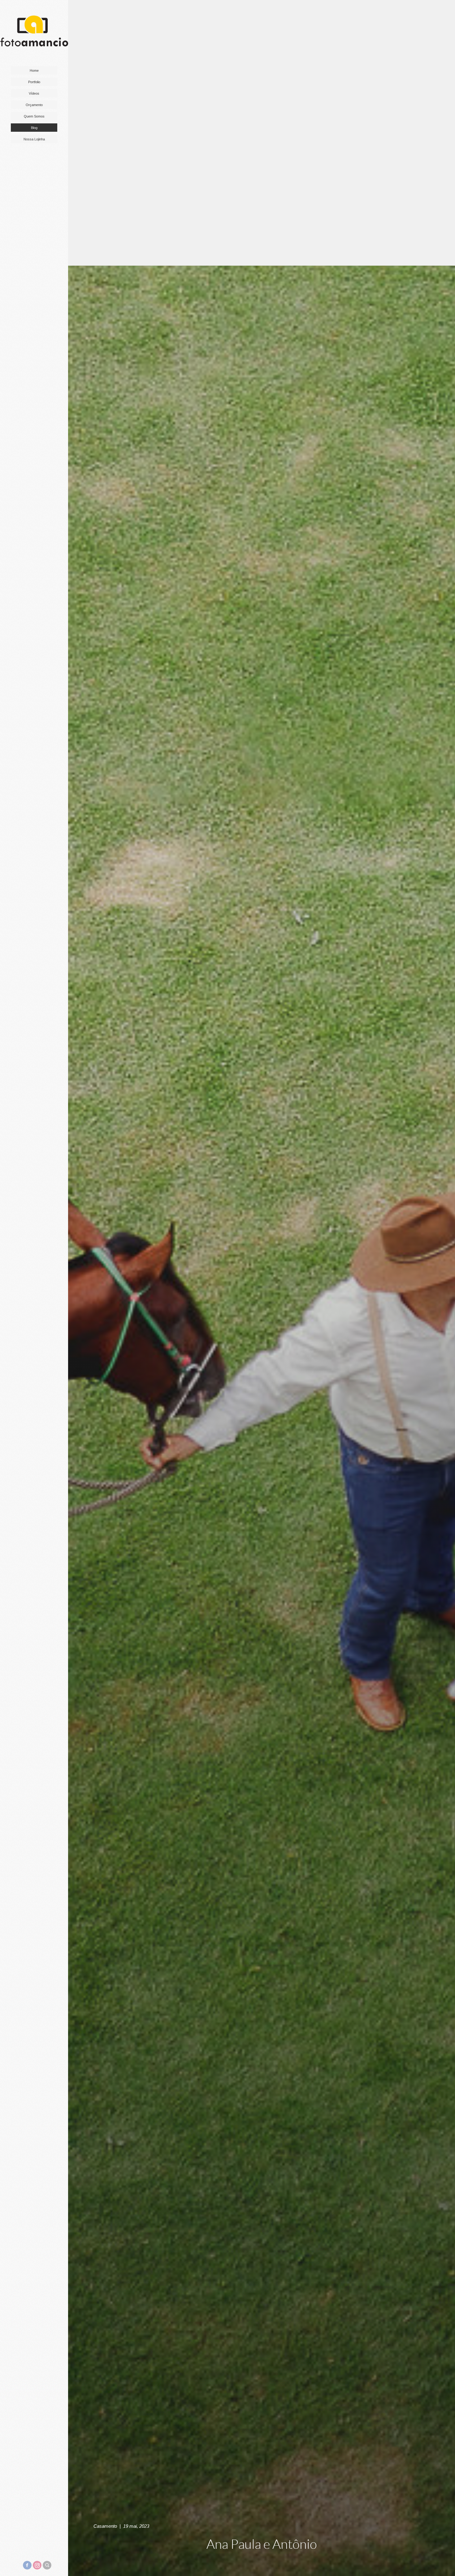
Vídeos (34, 93)
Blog (34, 128)
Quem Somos (34, 116)
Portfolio (34, 82)
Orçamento (34, 105)
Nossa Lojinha (34, 139)
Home (34, 71)
